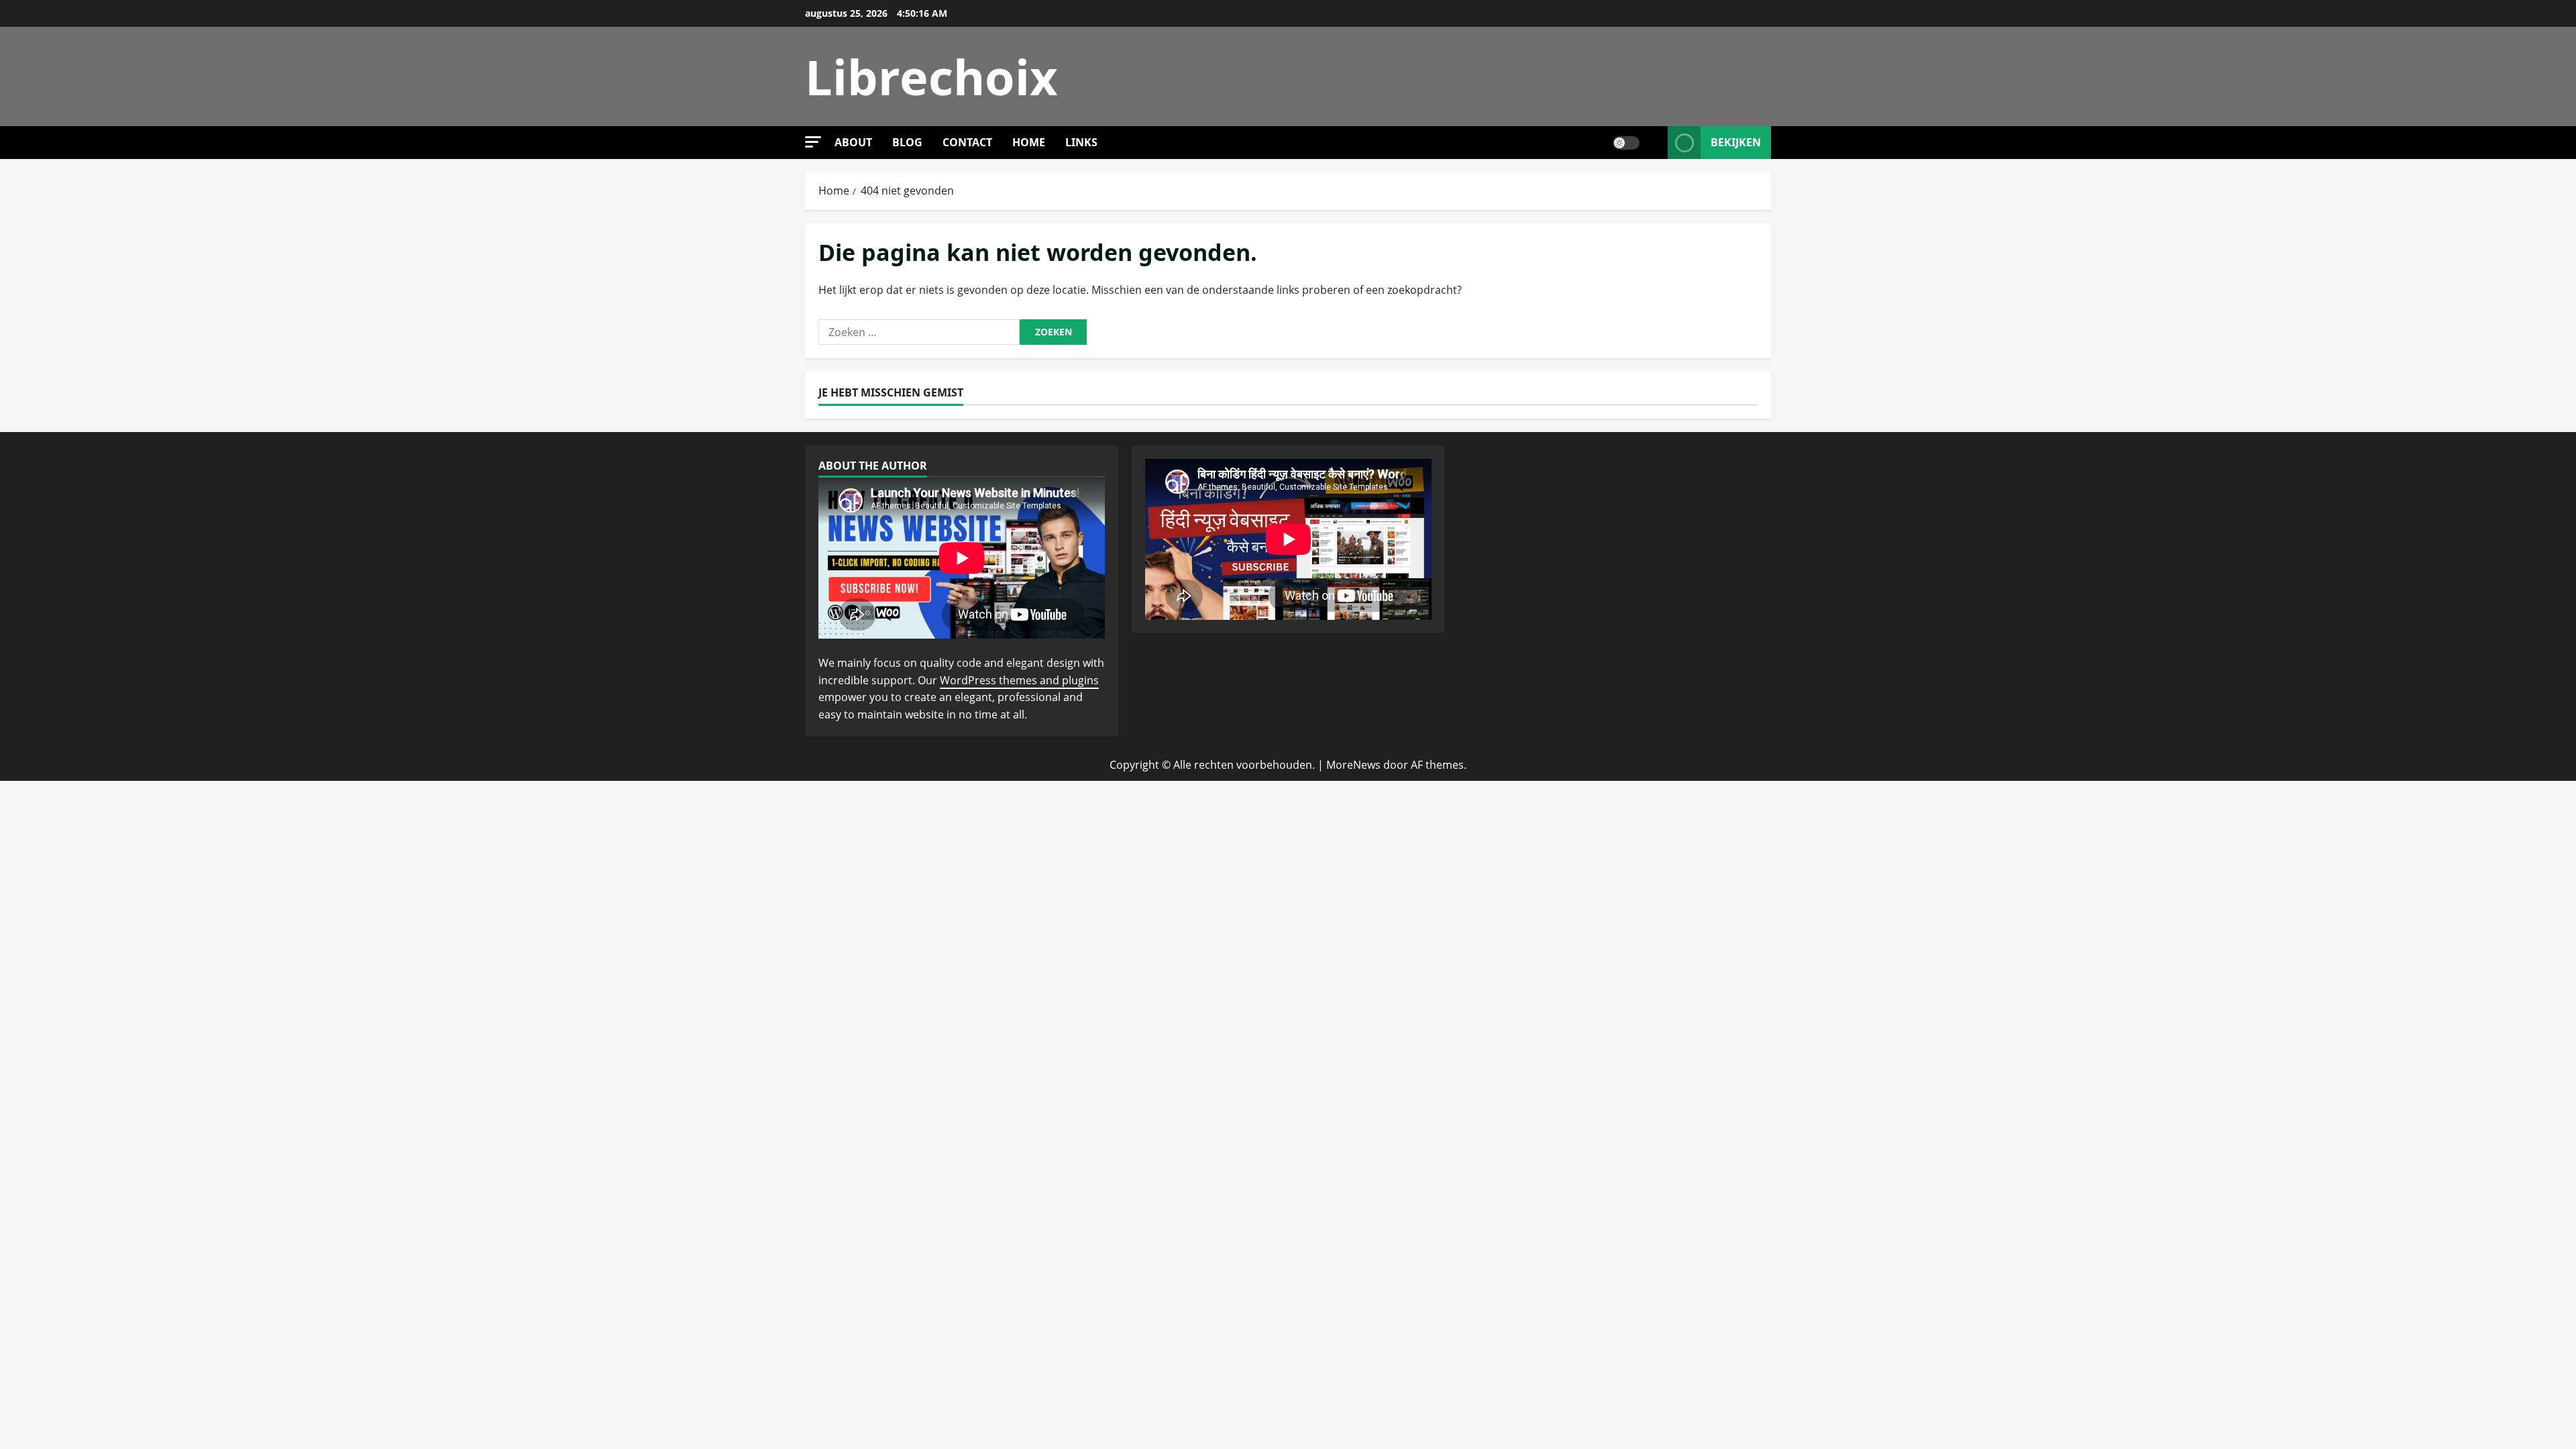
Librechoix (931, 76)
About (853, 142)
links (1081, 142)
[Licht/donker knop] (1626, 143)
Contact (967, 142)
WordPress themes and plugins (1019, 680)
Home (1029, 142)
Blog (907, 142)
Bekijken (1736, 142)
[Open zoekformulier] (1654, 143)
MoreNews (1353, 765)
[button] (813, 142)
